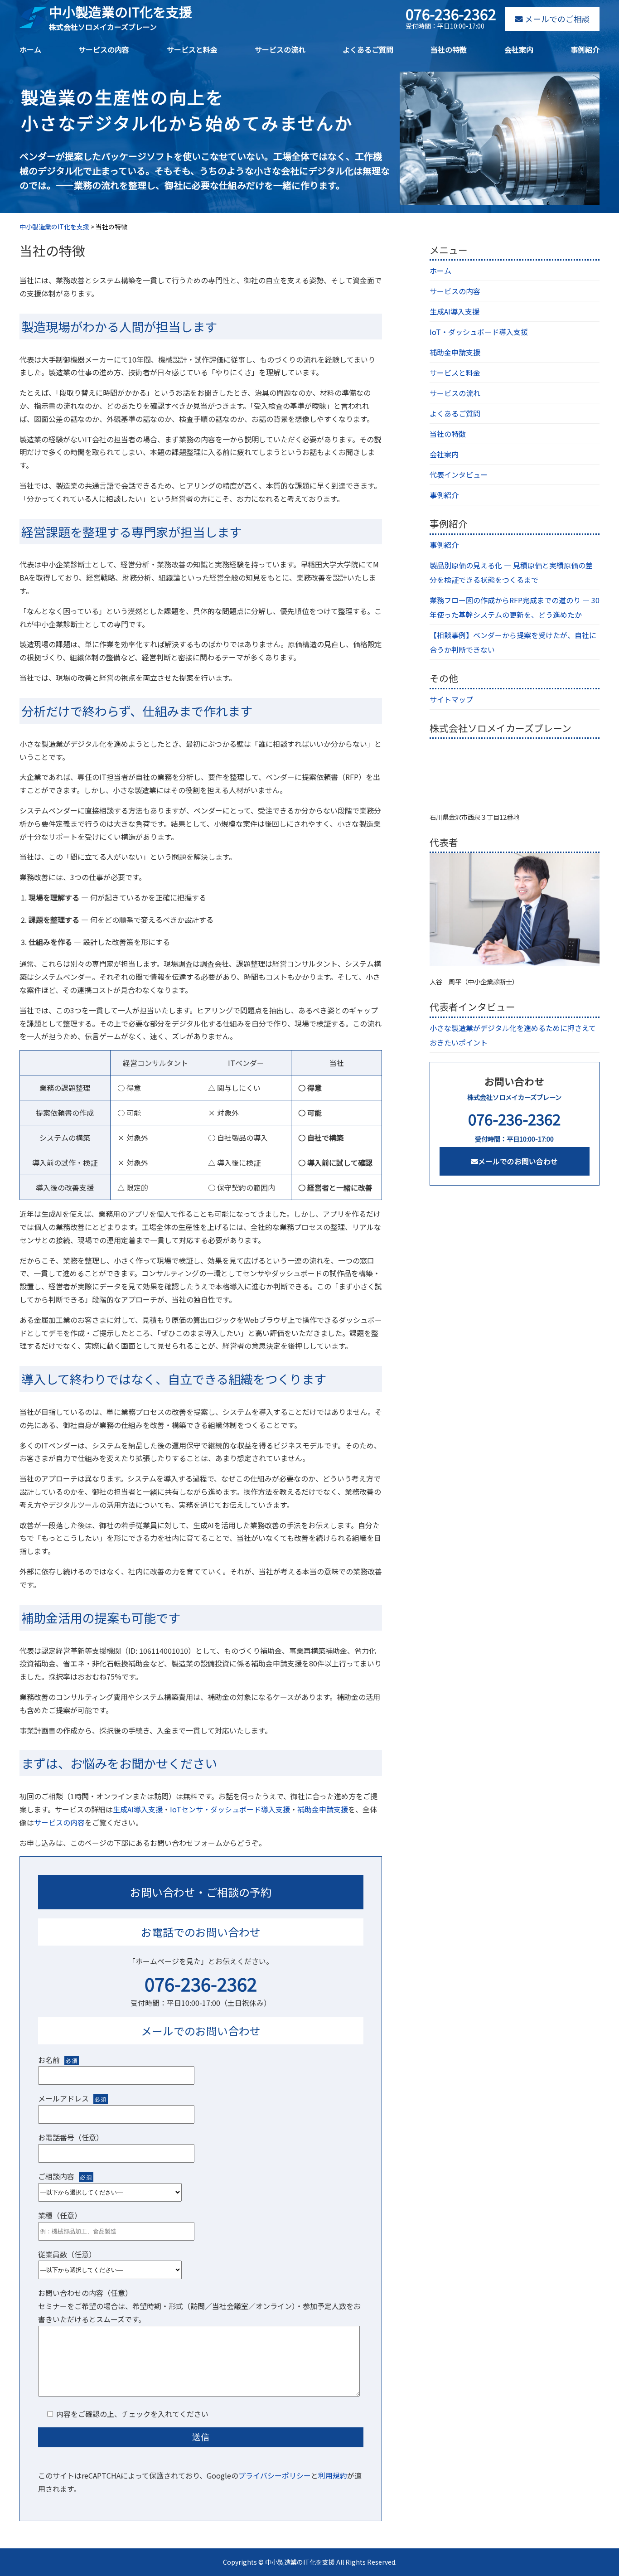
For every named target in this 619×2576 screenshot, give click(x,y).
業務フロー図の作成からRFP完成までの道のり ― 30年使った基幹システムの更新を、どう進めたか (515, 607)
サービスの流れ (280, 49)
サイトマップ (451, 699)
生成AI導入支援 (138, 1809)
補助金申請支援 (323, 1809)
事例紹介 (585, 49)
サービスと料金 (192, 49)
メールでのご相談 (556, 19)
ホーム (30, 49)
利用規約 (333, 2475)
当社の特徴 (449, 49)
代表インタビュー (459, 475)
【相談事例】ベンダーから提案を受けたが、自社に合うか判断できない (513, 642)
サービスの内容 (104, 49)
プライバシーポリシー (275, 2475)
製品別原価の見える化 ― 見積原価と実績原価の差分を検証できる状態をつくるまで (511, 572)
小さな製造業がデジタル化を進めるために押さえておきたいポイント (513, 1035)
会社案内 (519, 49)
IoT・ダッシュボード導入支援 (479, 332)
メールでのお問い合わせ (518, 1161)
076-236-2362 (201, 1984)
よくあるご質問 (368, 49)
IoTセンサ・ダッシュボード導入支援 (230, 1809)
